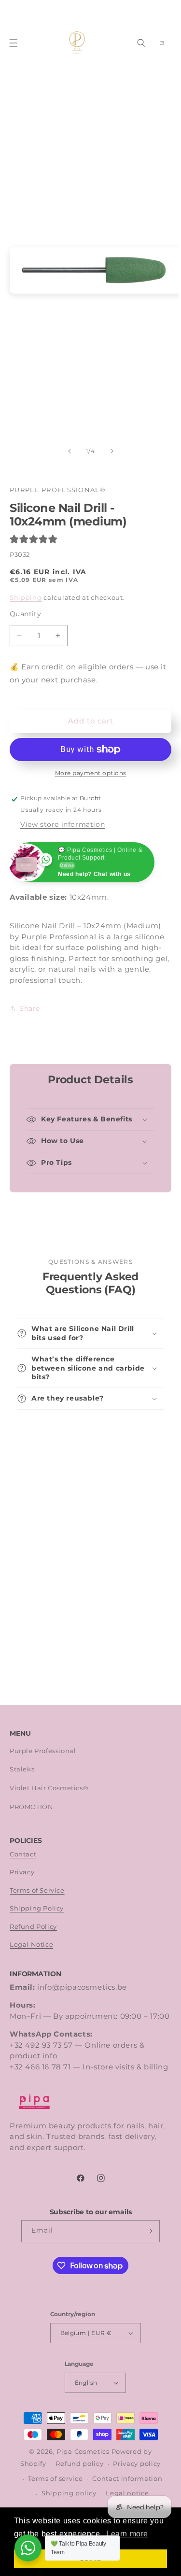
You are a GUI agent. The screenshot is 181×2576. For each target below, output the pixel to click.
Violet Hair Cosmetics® (49, 1788)
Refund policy (79, 2464)
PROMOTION (31, 1807)
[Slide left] (70, 451)
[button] (14, 43)
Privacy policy (137, 2464)
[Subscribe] (149, 2231)
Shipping (26, 598)
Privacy (22, 1872)
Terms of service (55, 2479)
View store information (63, 824)
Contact (23, 1854)
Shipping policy (69, 2493)
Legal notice (127, 2493)
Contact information (127, 2479)
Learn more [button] (127, 2534)
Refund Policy (33, 1927)
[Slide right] (112, 451)
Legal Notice (31, 1945)
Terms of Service (37, 1890)
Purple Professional (43, 1751)
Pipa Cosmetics (83, 2452)
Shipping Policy (37, 1908)
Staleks (22, 1769)
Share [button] (30, 1008)
